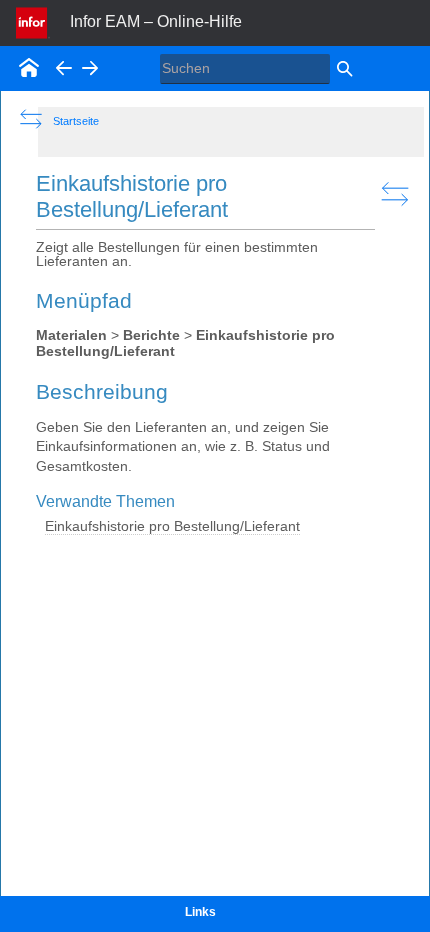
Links (200, 912)
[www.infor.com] (33, 21)
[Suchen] (344, 70)
